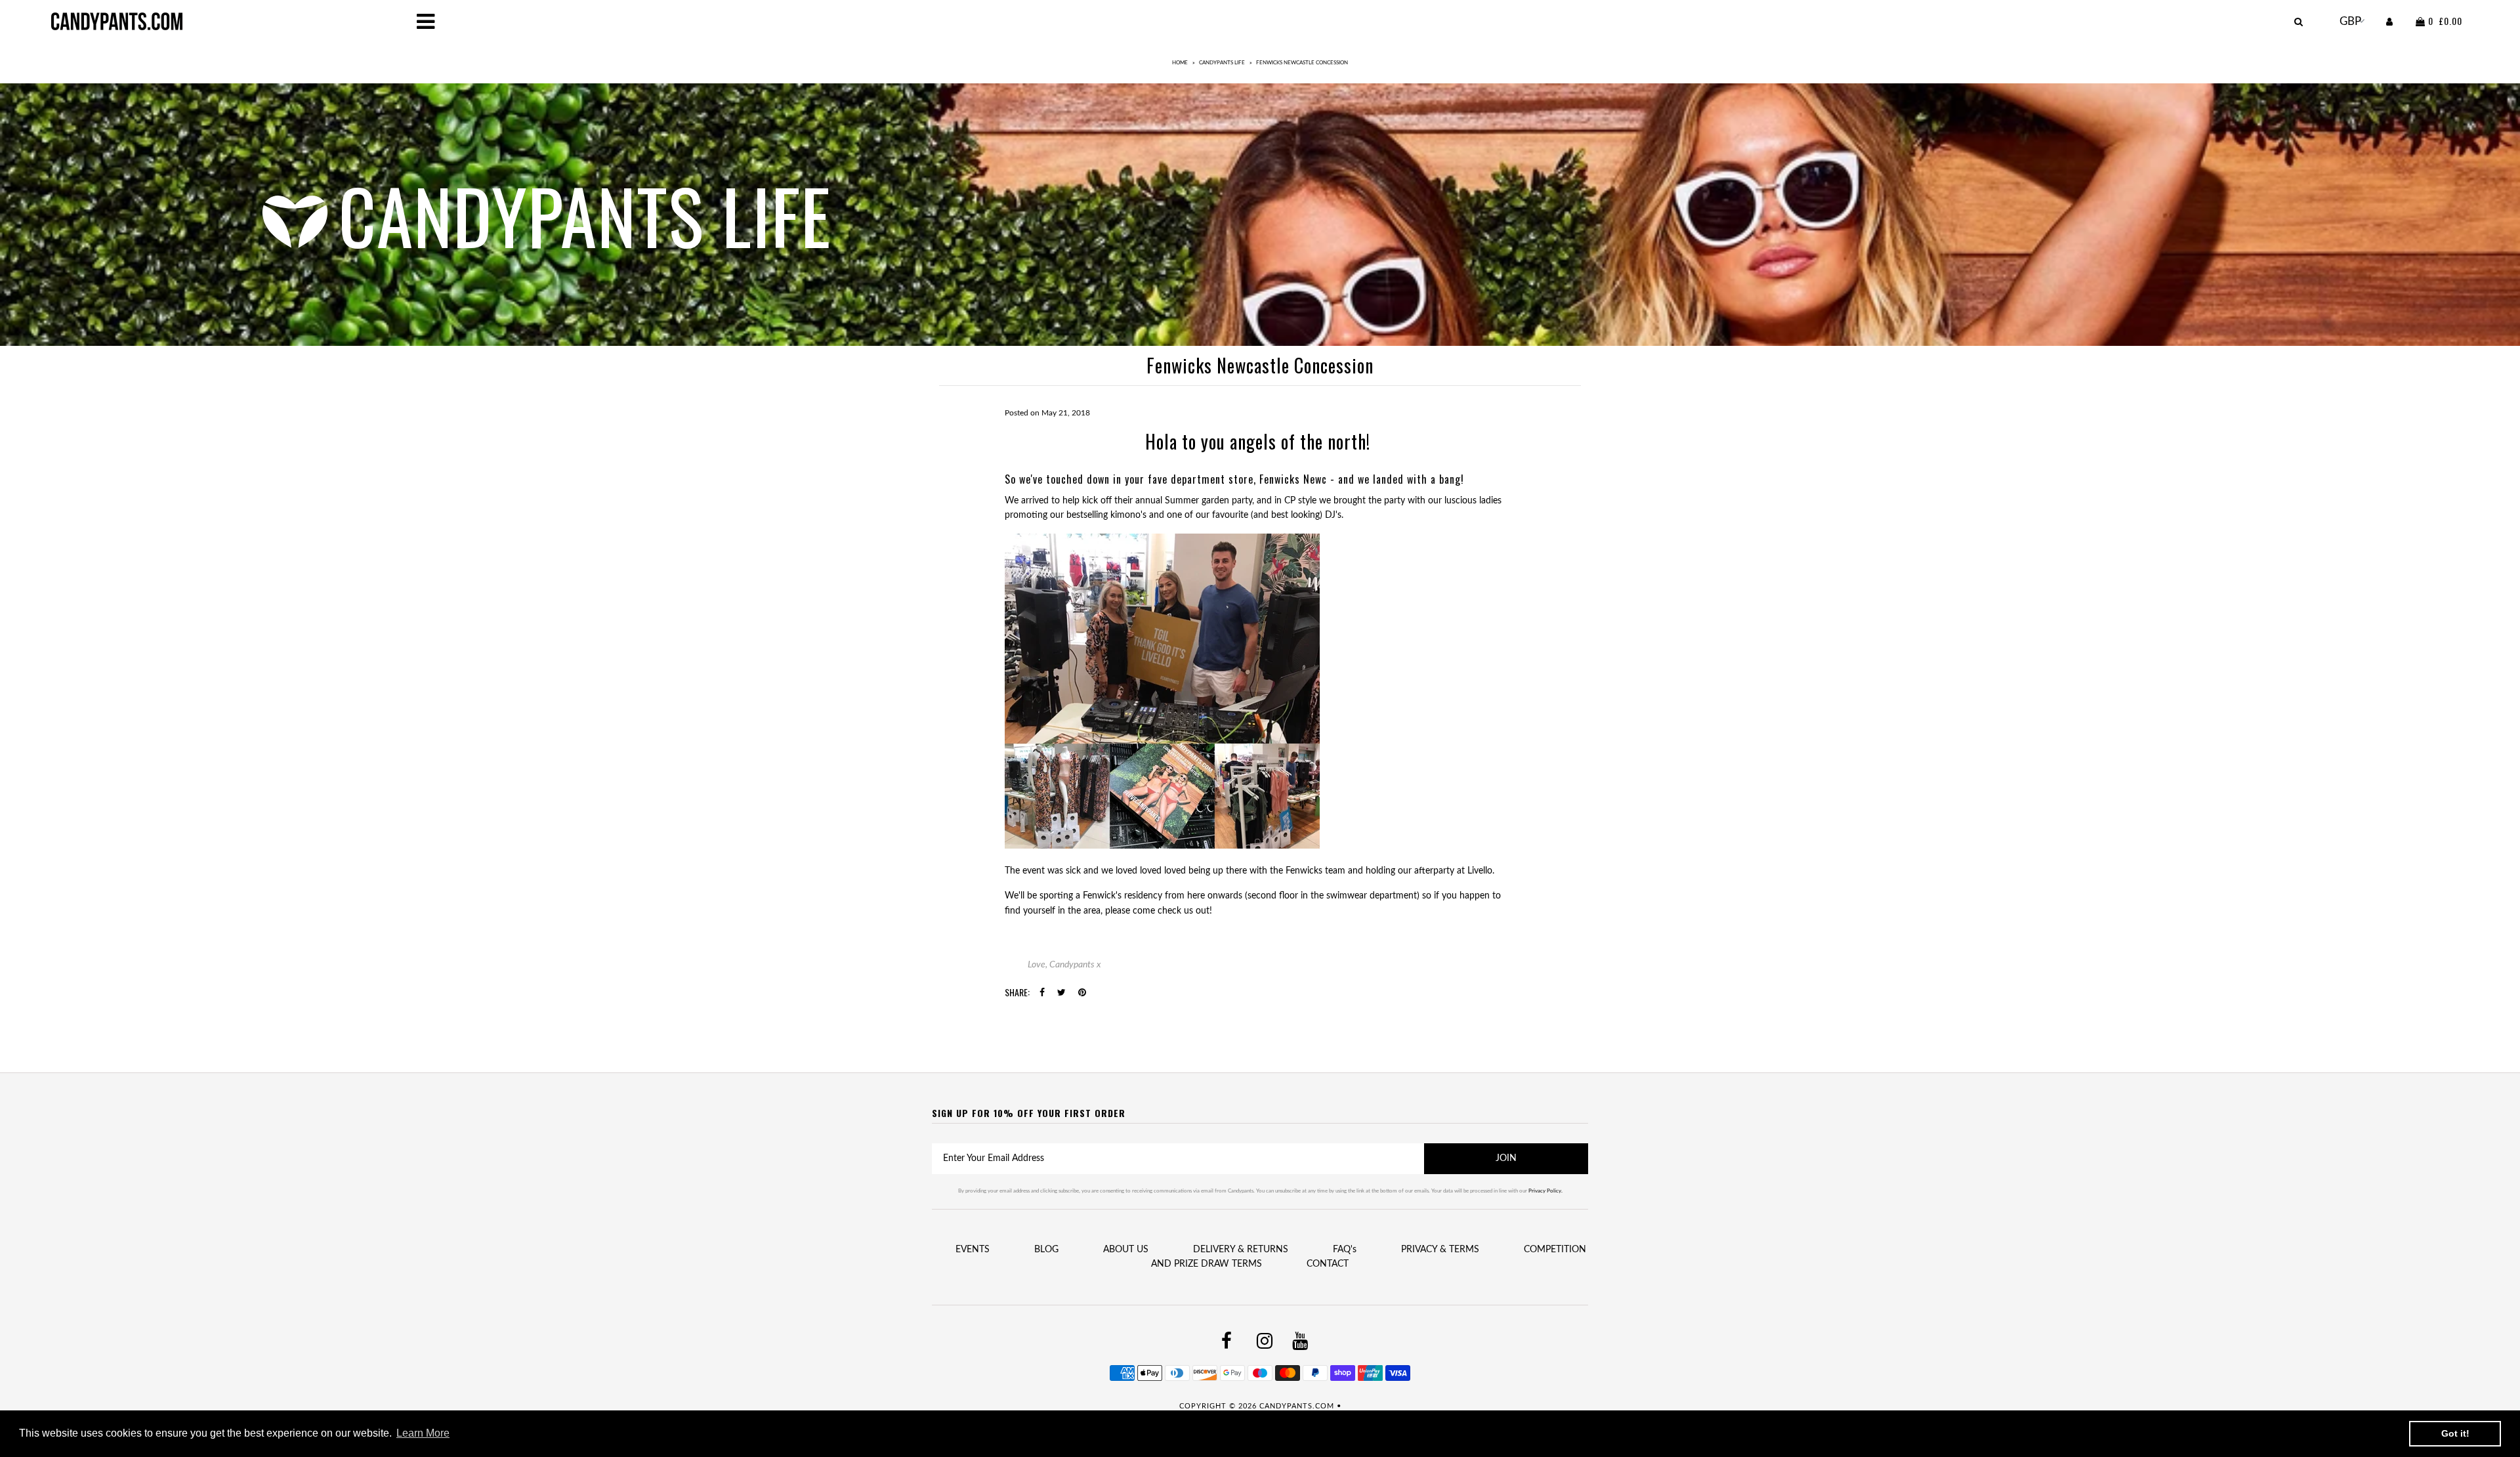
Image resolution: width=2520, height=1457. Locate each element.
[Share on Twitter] (1061, 993)
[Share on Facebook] (1042, 993)
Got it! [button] (2455, 1433)
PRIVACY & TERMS (1440, 1250)
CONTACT (1328, 1264)
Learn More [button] (423, 1433)
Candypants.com (1297, 1406)
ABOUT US (1126, 1250)
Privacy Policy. (1545, 1191)
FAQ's (1345, 1250)
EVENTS (973, 1250)
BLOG (1046, 1250)
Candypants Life (1222, 63)
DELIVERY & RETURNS (1241, 1250)
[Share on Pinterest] (1082, 993)
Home (1180, 63)
